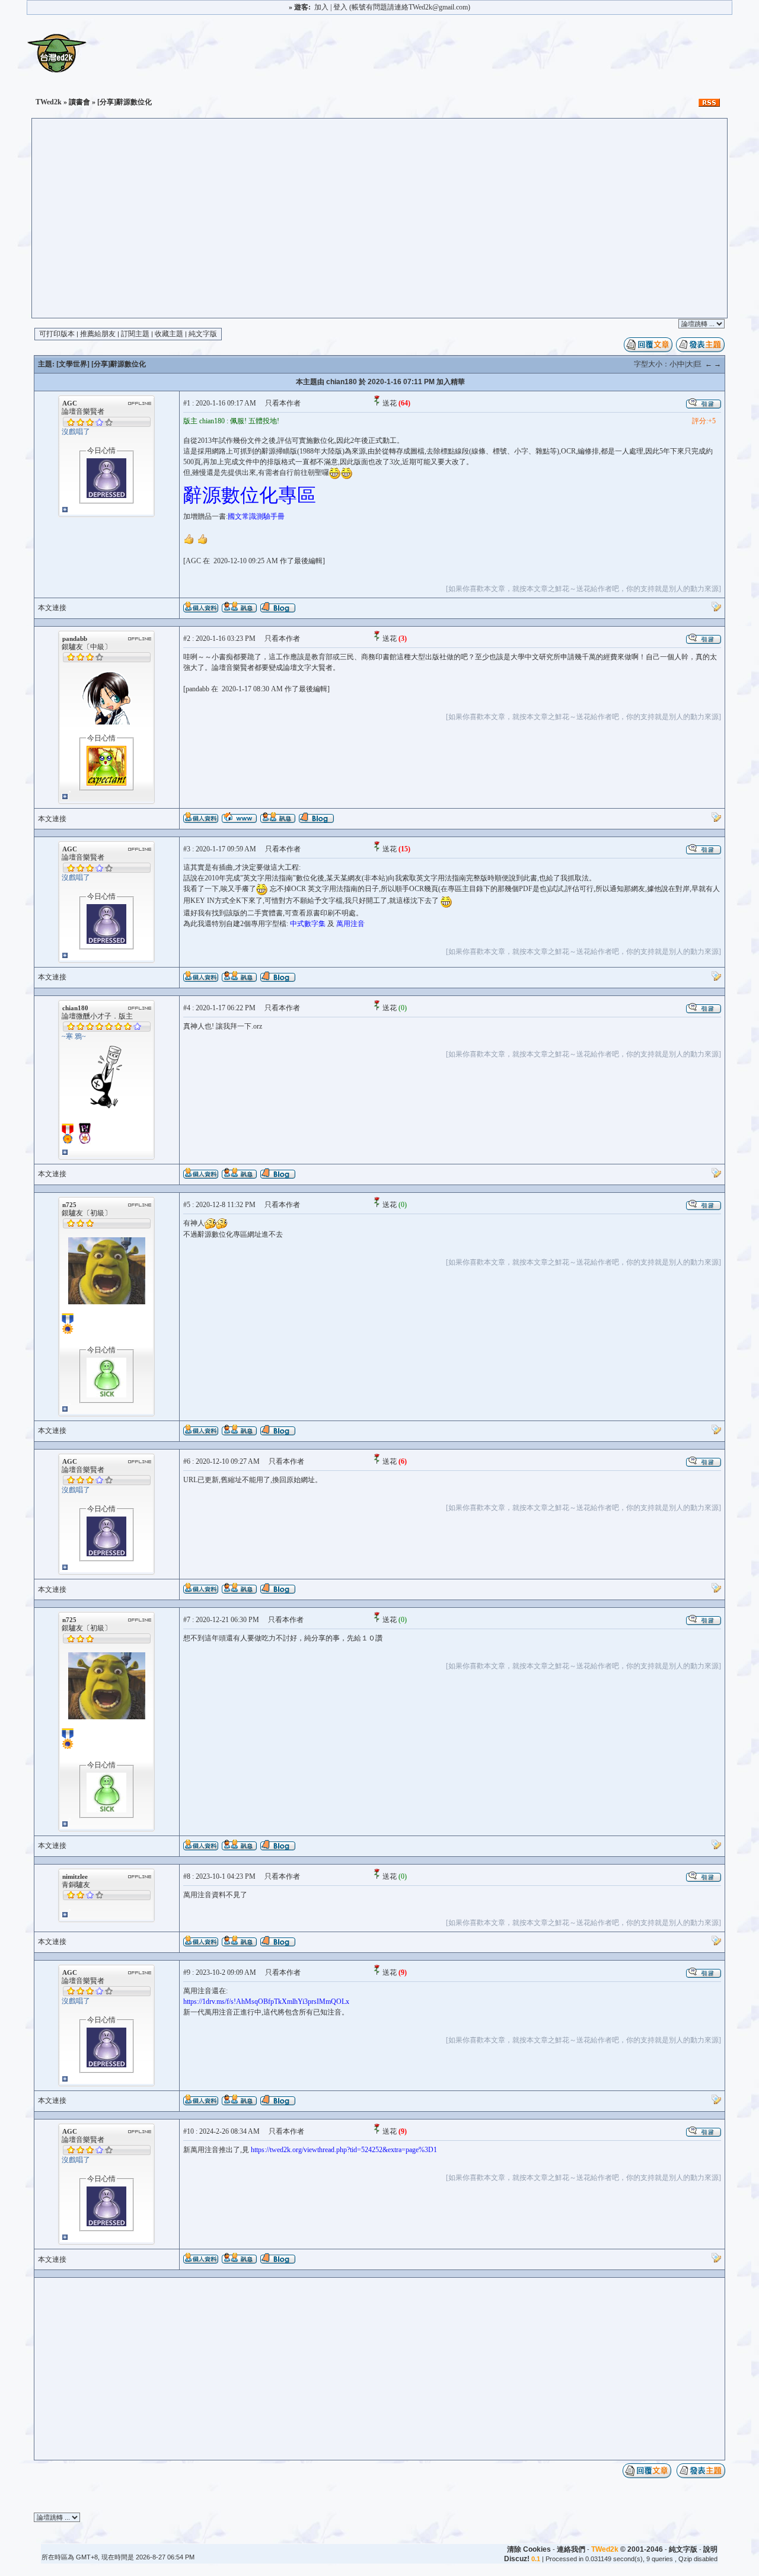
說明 (710, 2549)
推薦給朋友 (98, 334)
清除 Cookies (529, 2549)
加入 (321, 7)
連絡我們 (571, 2549)
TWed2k (49, 102)
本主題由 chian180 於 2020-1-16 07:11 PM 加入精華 (380, 382)
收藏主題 (169, 334)
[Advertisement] (379, 229)
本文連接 (52, 608)
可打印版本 (57, 334)
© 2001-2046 (627, 2549)
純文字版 (203, 334)
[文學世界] (73, 364)
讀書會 (79, 102)
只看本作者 (283, 403)
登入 (340, 7)
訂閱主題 (135, 334)
